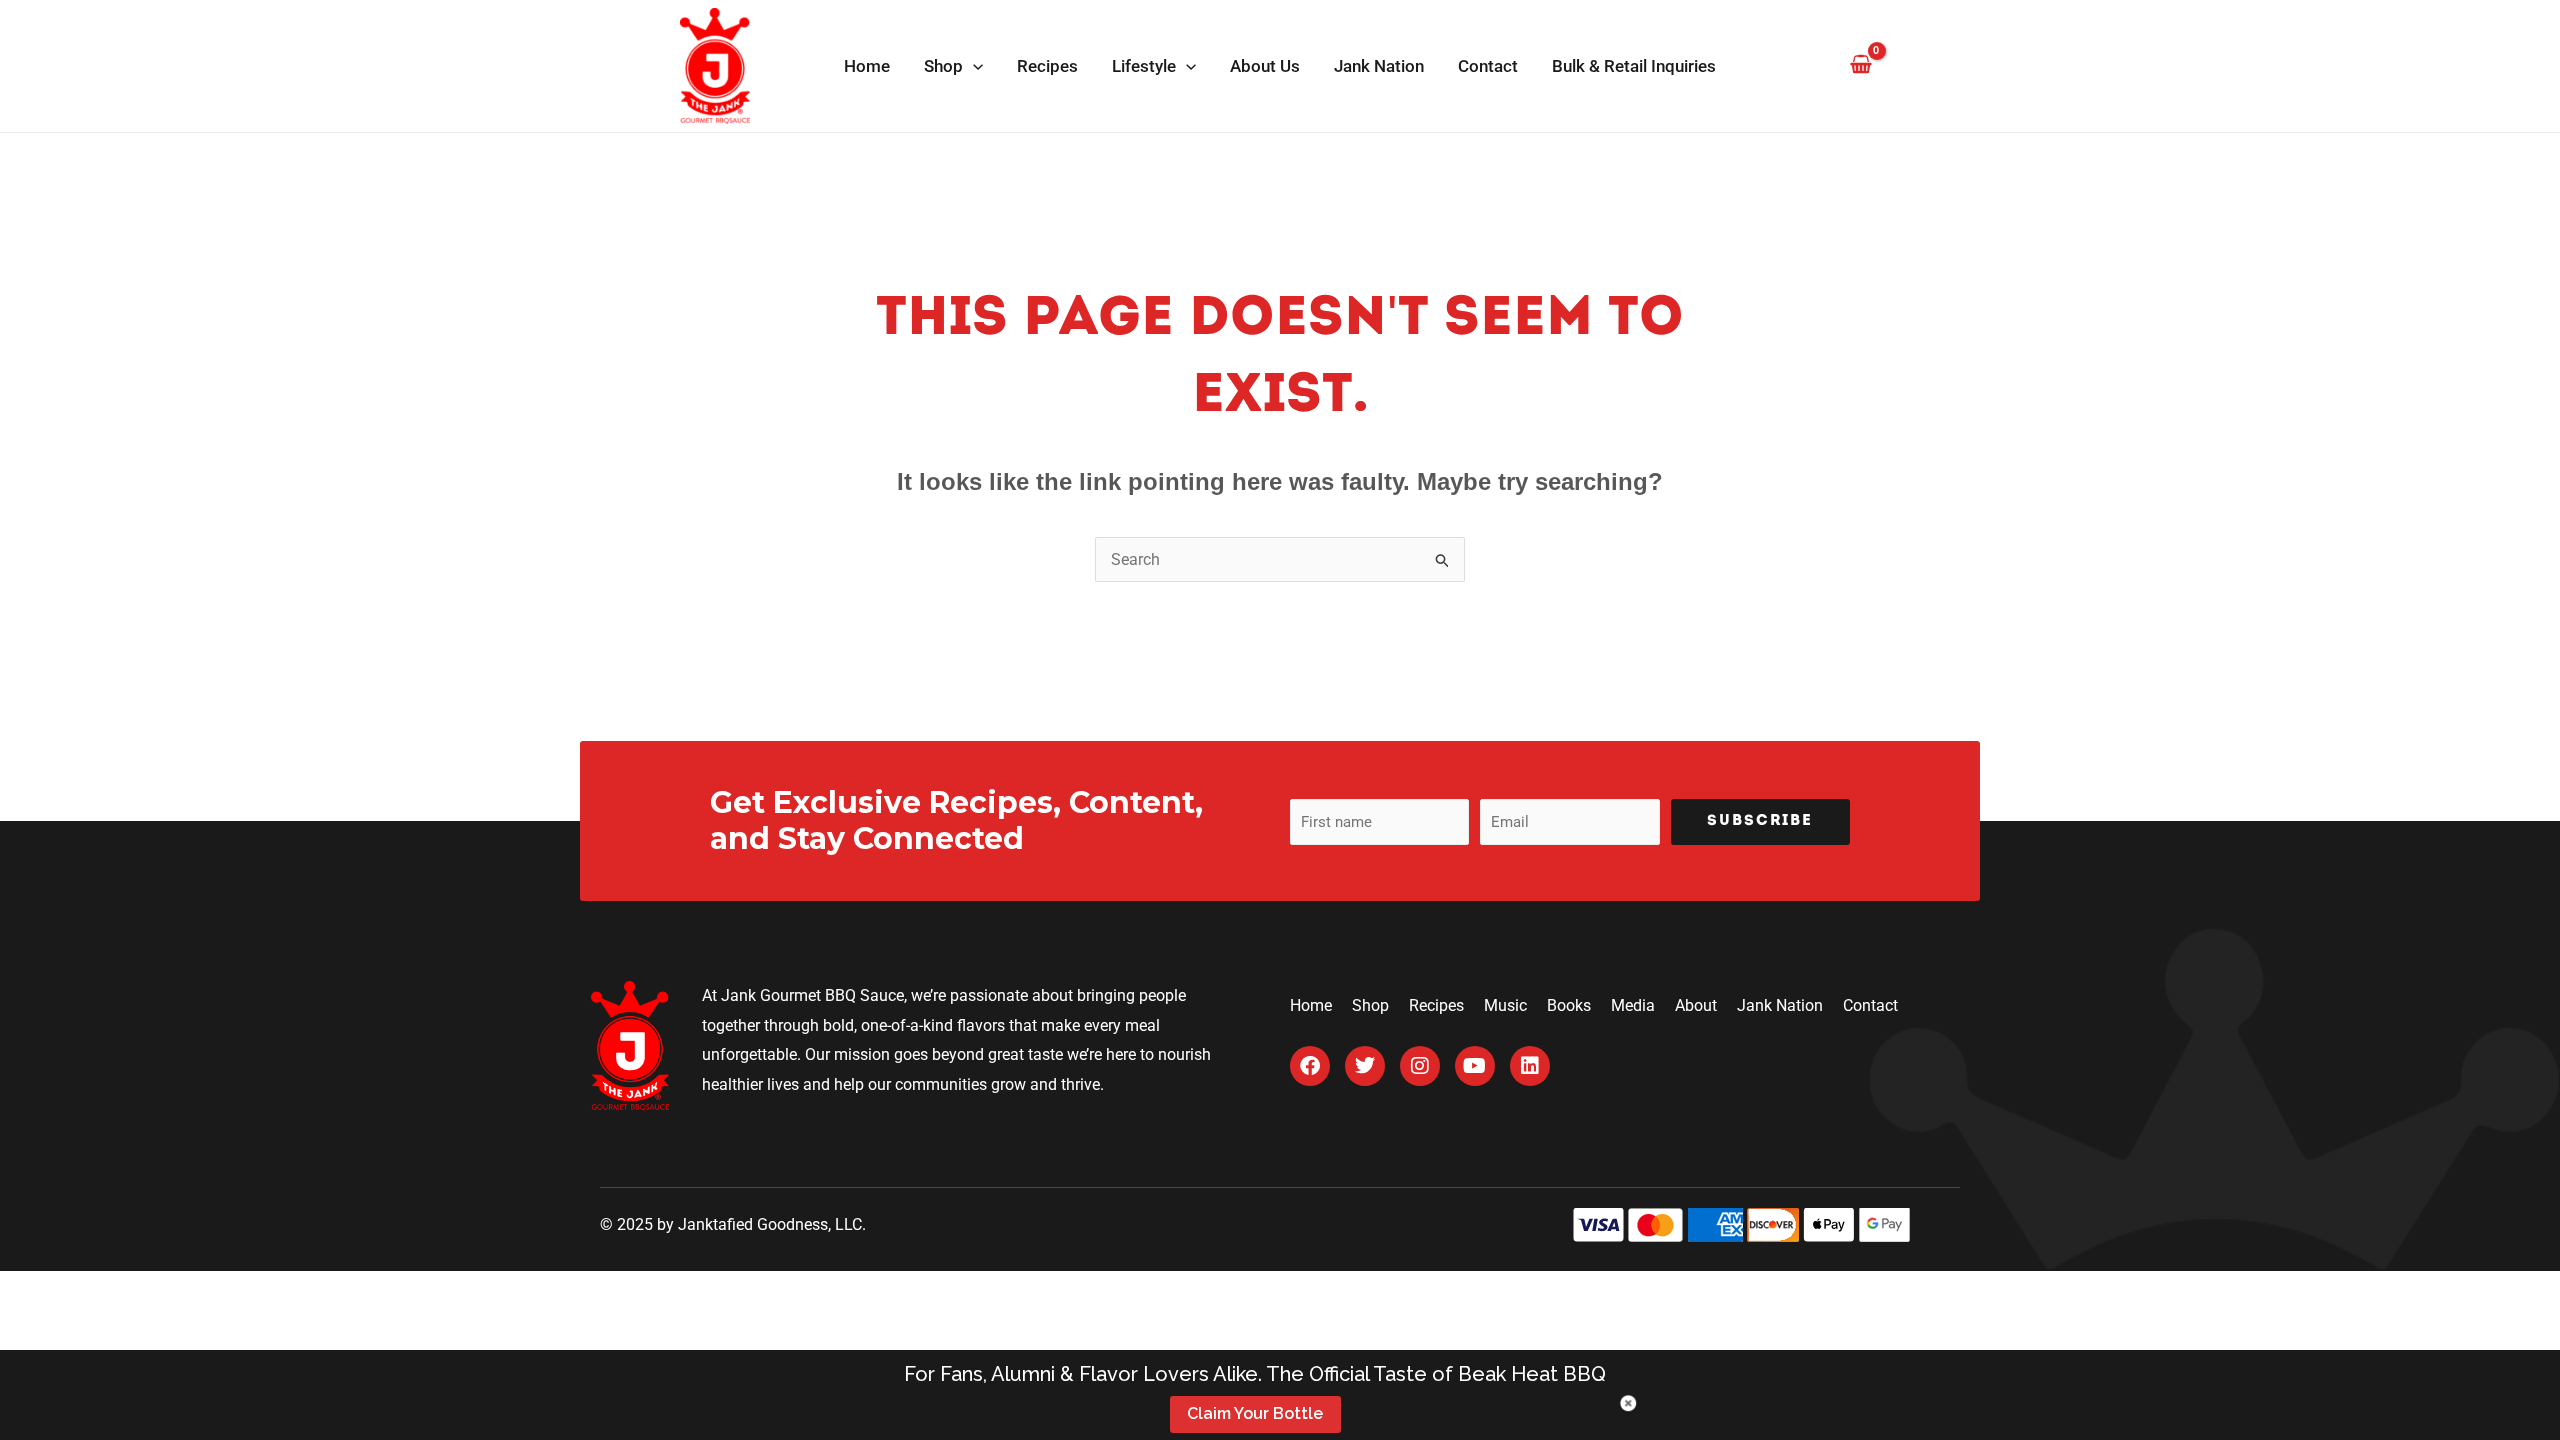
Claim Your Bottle (1255, 1413)
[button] (973, 66)
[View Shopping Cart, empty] (1860, 65)
